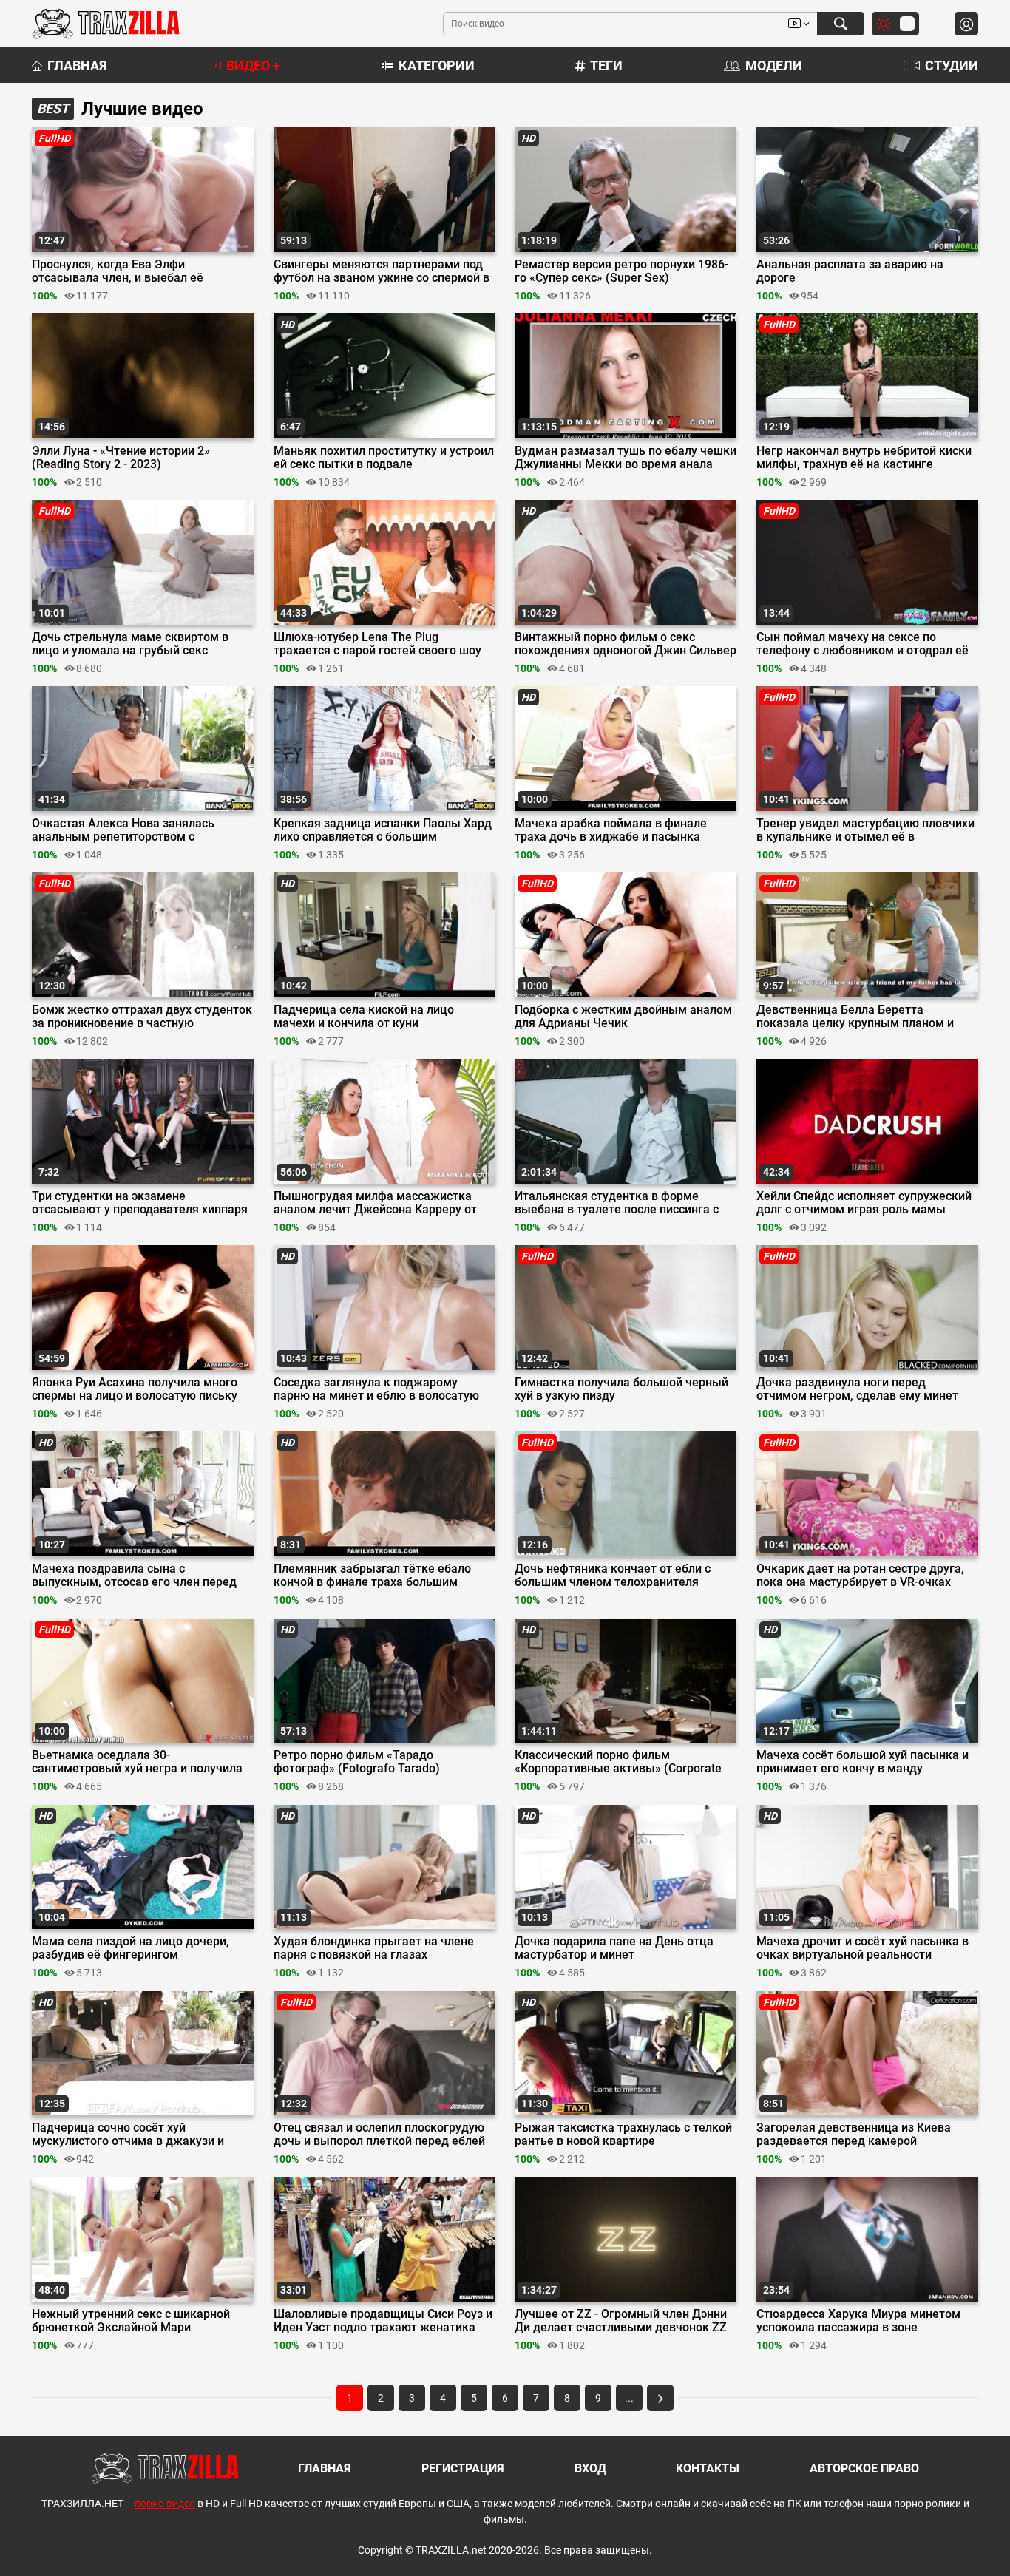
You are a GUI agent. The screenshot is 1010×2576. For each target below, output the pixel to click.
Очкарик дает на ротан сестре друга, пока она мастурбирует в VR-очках (860, 1576)
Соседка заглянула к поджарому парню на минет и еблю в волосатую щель (376, 1389)
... (629, 2398)
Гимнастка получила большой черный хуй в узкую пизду (621, 1389)
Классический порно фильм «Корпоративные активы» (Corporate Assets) (618, 1762)
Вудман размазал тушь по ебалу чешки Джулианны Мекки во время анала (626, 458)
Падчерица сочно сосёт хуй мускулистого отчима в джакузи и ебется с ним (128, 2135)
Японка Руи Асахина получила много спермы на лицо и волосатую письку (135, 1389)
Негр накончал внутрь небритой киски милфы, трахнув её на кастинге (864, 458)
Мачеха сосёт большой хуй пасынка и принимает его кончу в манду (862, 1762)
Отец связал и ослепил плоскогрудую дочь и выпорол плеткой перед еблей (379, 2135)
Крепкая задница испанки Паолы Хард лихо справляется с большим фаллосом (383, 830)
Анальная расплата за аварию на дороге (850, 271)
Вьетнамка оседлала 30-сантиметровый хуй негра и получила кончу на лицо (137, 1762)
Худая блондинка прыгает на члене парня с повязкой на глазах (374, 1948)
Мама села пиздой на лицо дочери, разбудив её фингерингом (131, 1948)
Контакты (708, 2468)
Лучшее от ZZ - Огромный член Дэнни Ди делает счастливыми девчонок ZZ (621, 2321)
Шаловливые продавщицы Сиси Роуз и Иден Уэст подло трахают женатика (383, 2321)
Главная (77, 65)
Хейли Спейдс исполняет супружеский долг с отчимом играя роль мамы (864, 1203)
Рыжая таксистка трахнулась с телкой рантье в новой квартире (623, 2135)
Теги (606, 65)
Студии (952, 65)
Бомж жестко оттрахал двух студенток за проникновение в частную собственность (142, 1017)
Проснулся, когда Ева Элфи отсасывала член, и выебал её (118, 271)
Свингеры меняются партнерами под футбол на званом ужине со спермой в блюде (382, 271)
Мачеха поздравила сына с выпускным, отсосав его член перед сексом (134, 1576)
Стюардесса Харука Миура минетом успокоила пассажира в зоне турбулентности (858, 2321)
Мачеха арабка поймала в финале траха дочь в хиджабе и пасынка (611, 830)
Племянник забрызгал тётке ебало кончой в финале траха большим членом (372, 1576)
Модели (774, 65)
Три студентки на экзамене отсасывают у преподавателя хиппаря (140, 1203)
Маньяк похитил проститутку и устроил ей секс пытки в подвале (384, 458)
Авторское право (864, 2468)
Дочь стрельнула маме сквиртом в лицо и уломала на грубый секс (130, 644)
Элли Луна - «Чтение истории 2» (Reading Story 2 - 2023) (121, 458)
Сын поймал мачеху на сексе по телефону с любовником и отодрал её (862, 644)
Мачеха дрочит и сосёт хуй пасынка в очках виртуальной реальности (862, 1948)
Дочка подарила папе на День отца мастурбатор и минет (614, 1948)
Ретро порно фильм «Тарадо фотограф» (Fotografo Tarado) (357, 1762)
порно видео (165, 2504)
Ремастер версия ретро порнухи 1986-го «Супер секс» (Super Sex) (621, 271)
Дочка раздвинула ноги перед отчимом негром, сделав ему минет (857, 1389)
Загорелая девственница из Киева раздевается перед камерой (854, 2135)
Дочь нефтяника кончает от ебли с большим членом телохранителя (613, 1576)
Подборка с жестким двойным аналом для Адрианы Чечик (623, 1017)
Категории (437, 65)
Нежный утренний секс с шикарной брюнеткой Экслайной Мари (131, 2321)
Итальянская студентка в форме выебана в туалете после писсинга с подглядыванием (617, 1203)
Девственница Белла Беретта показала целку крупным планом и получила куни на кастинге (855, 1017)
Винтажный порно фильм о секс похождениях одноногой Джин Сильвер (626, 644)
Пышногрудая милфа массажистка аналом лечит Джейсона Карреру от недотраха (375, 1203)
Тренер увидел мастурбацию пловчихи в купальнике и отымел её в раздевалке (865, 830)
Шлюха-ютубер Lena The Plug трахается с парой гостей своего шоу (377, 644)
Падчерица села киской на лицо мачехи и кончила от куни (364, 1017)
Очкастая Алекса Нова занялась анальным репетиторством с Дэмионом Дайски (123, 830)
